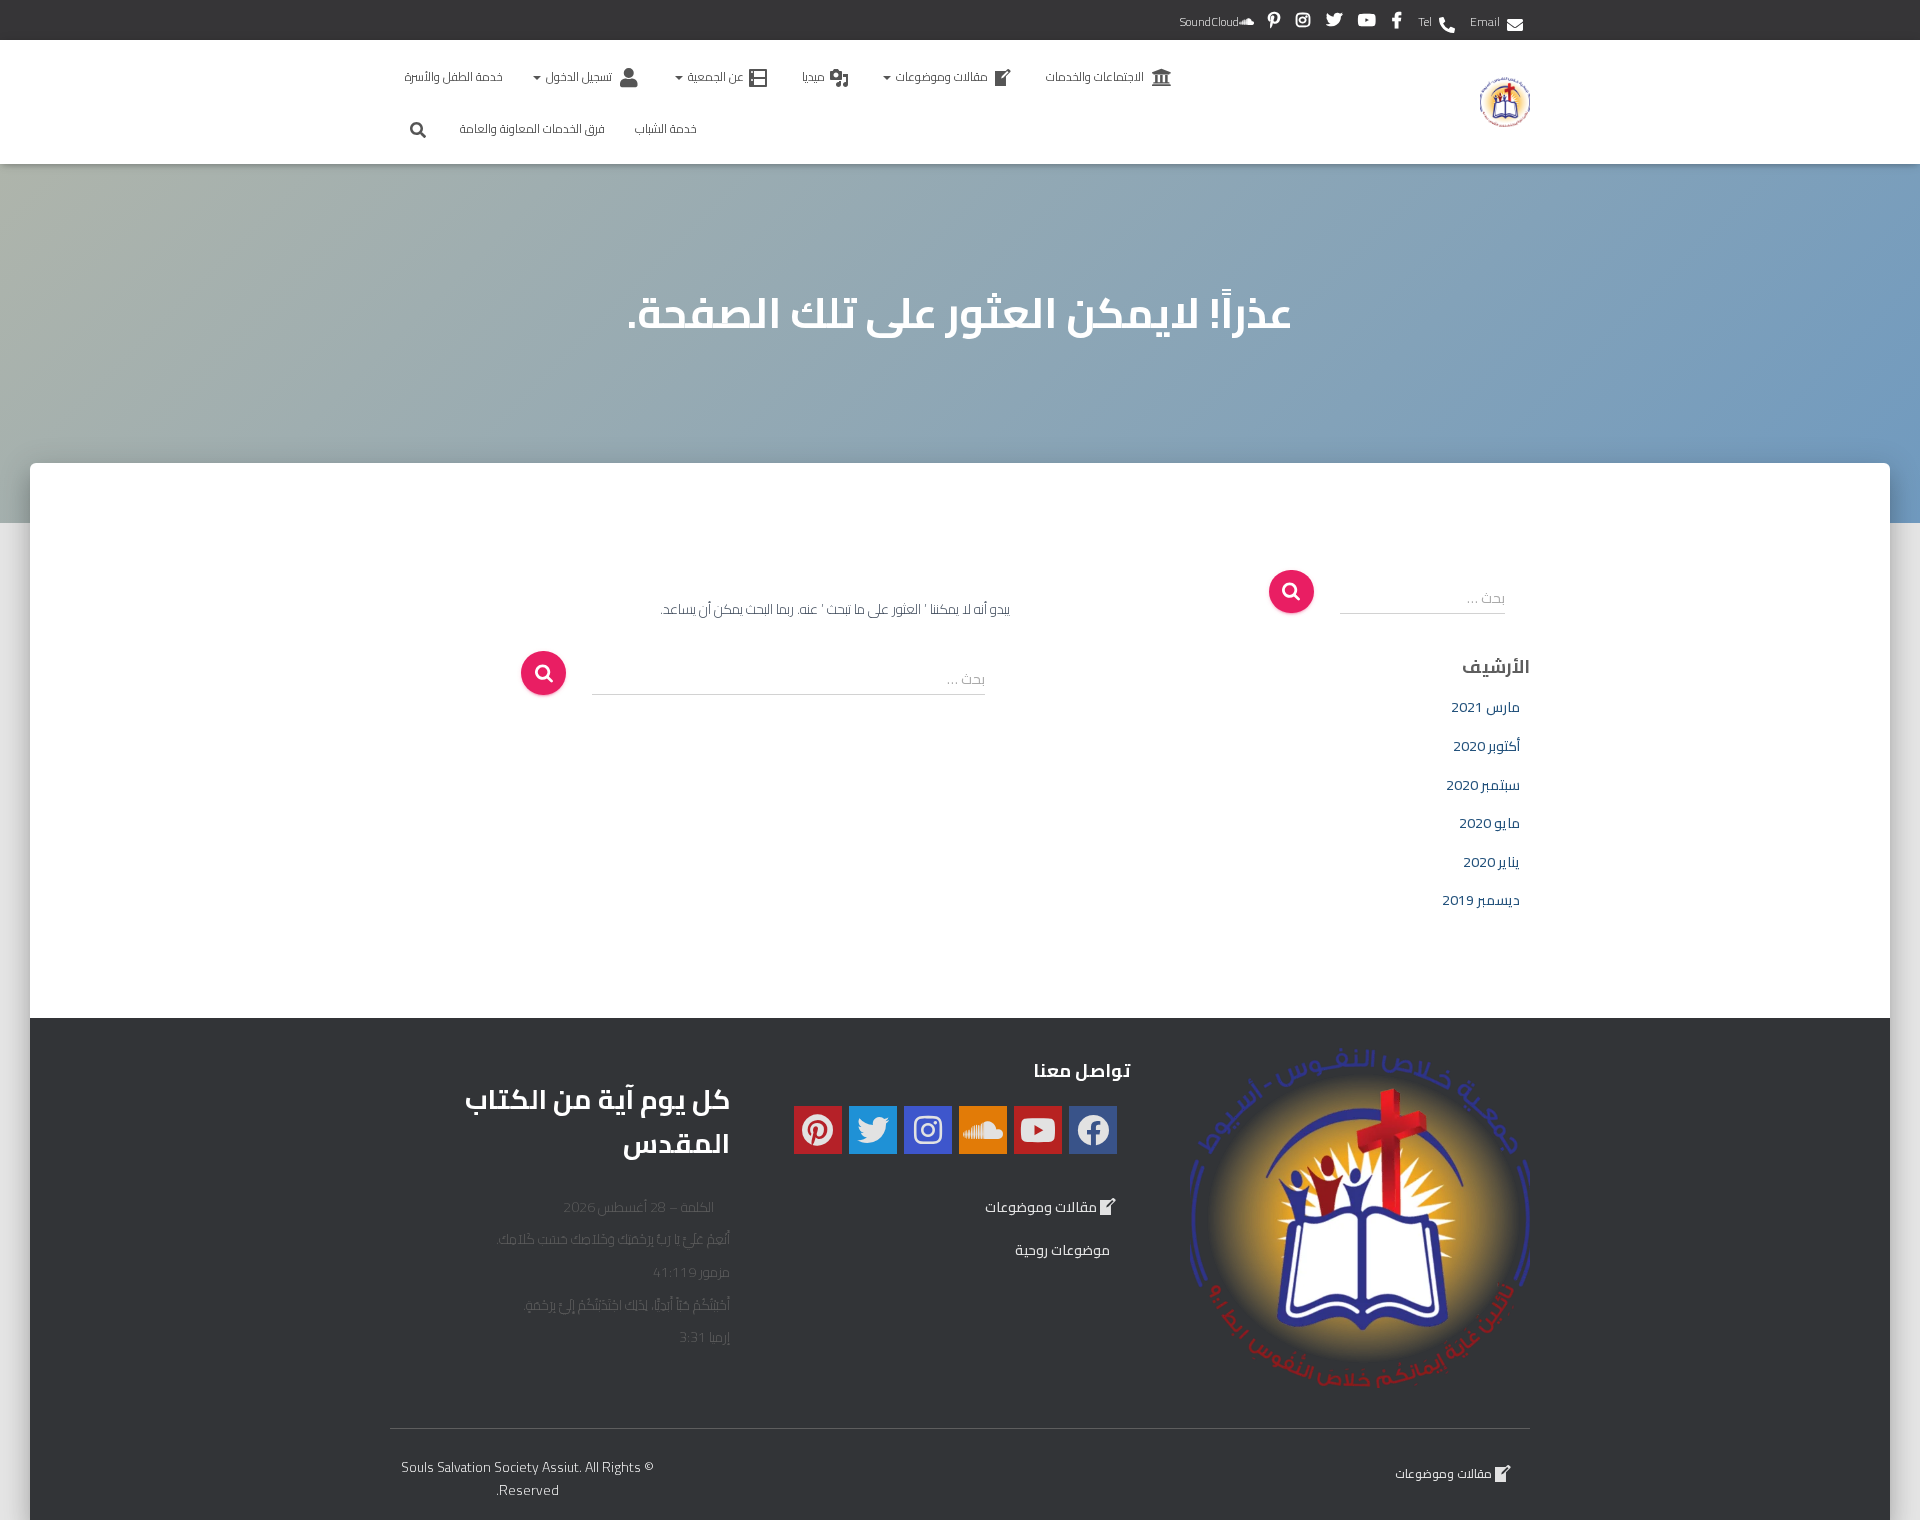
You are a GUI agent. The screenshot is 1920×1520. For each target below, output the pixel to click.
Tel (1425, 21)
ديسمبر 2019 (1481, 900)
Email (1485, 21)
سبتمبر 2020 (1483, 785)
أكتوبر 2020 (1486, 746)
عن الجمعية (714, 76)
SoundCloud (1209, 21)
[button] (888, 76)
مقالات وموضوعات (940, 76)
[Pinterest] (818, 1130)
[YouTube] (1038, 1130)
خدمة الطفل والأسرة (454, 76)
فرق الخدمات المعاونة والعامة (532, 128)
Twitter (1335, 23)
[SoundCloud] (983, 1130)
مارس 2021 (1485, 707)
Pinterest (1275, 23)
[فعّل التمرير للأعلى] (1880, 1480)
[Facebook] (1093, 1130)
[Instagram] (928, 1130)
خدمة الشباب (666, 128)
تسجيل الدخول (577, 76)
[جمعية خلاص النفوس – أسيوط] (1505, 102)
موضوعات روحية (1062, 1250)
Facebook (1398, 23)
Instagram (1304, 23)
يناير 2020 (1491, 862)
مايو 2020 (1489, 823)
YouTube (1368, 23)
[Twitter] (873, 1130)
